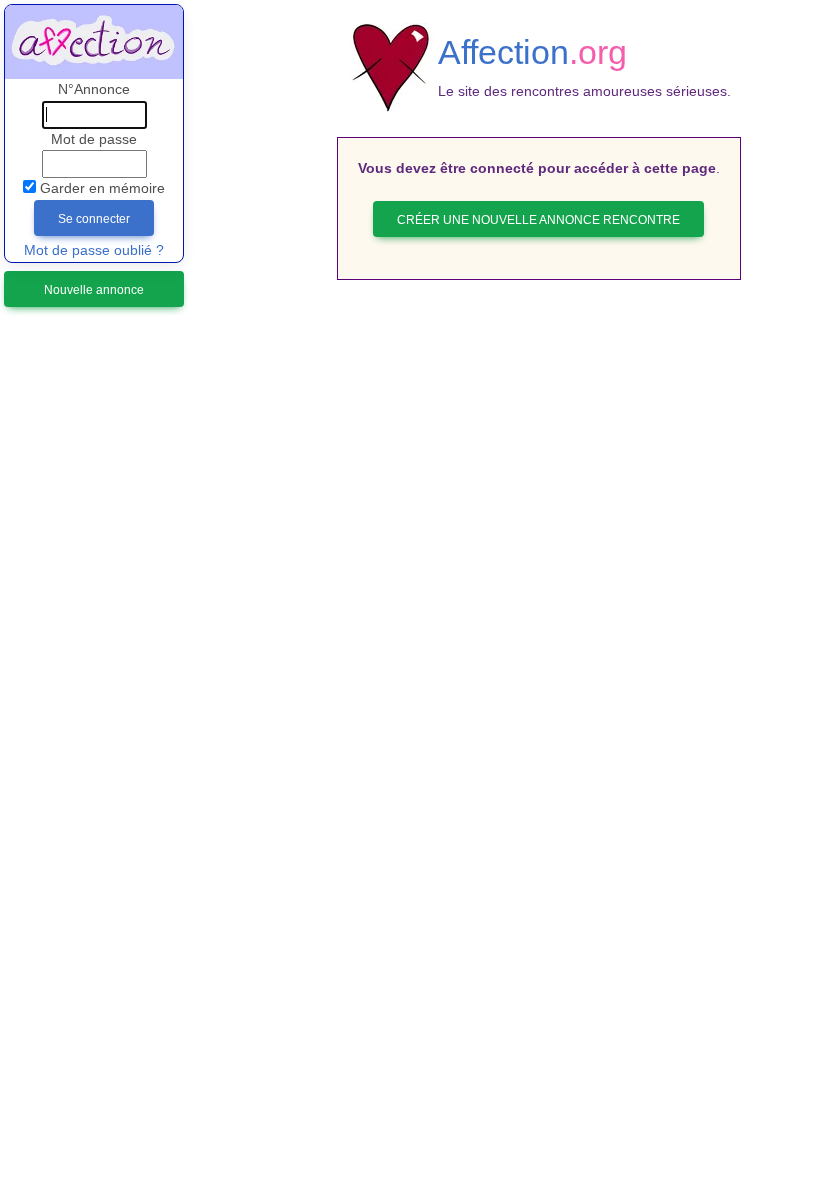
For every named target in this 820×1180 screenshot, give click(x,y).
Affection (532, 52)
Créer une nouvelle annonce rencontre (538, 220)
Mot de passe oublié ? (94, 250)
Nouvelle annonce (94, 290)
